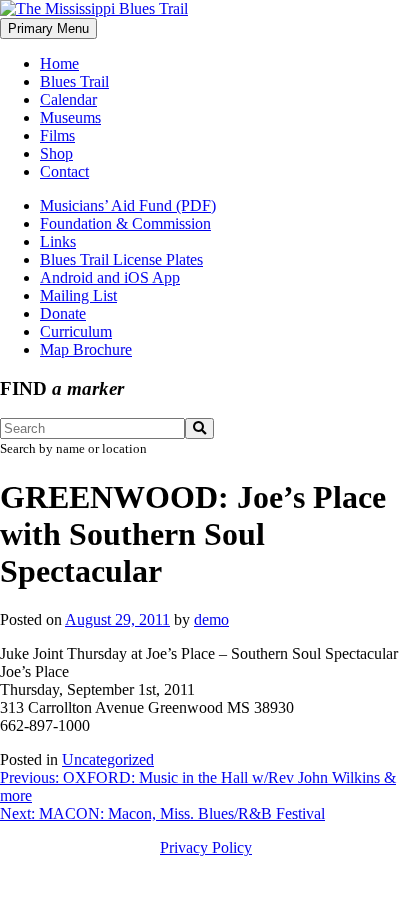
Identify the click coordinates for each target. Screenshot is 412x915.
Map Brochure (86, 349)
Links (58, 241)
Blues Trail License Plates (121, 259)
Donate (63, 313)
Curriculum (76, 331)
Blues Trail (74, 81)
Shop (56, 153)
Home (59, 63)
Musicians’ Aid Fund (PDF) (128, 205)
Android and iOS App (110, 277)
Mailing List (78, 295)
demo (211, 619)
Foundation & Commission (125, 223)
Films (57, 135)
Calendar (68, 99)
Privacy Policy (206, 847)
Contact (64, 171)
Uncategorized (108, 759)
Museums (70, 117)
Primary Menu (48, 28)
